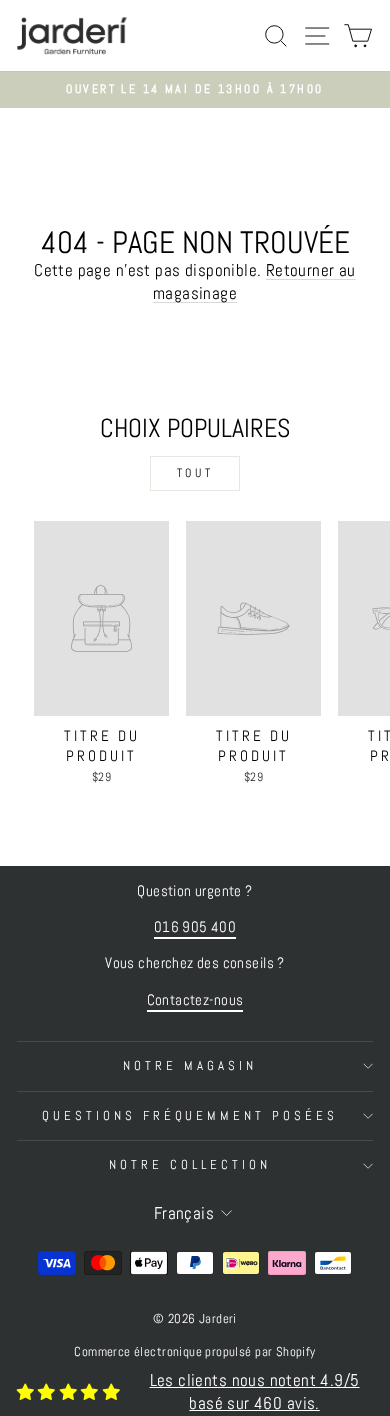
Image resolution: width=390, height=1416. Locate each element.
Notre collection (190, 1164)
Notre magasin (190, 1065)
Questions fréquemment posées (190, 1115)
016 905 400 (195, 927)
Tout (195, 473)
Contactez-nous (195, 1000)
